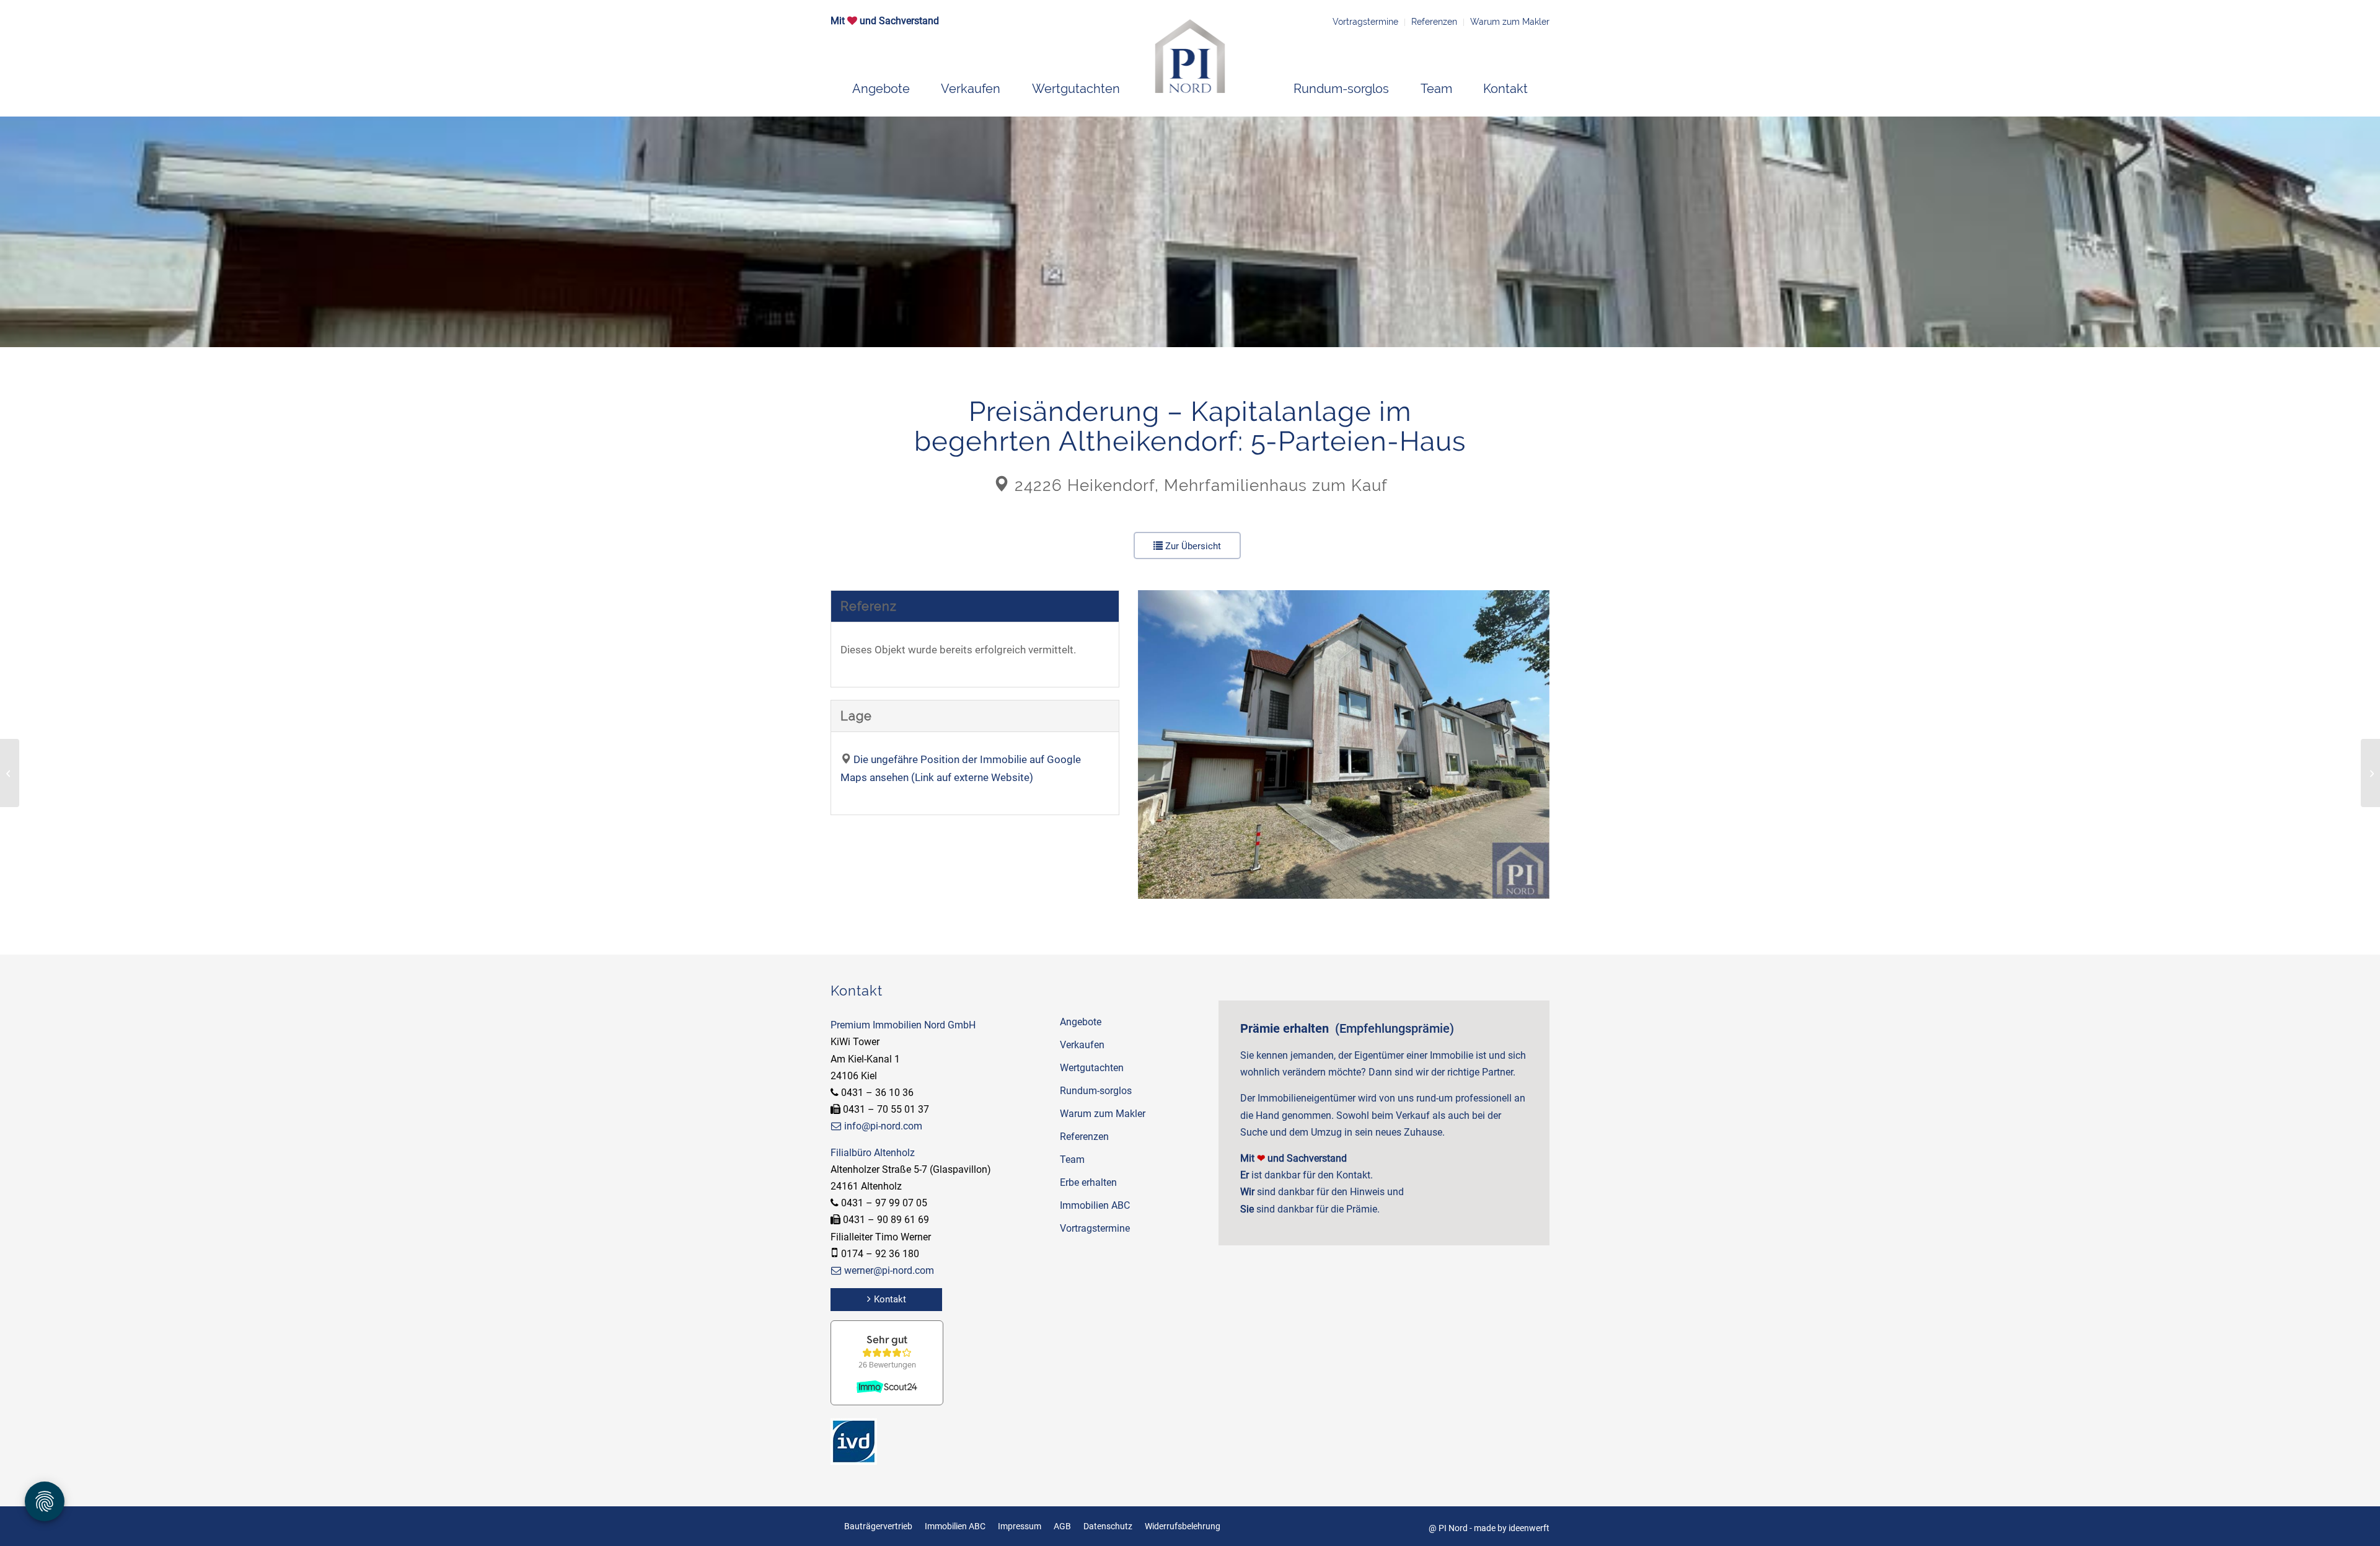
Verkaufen (1082, 1045)
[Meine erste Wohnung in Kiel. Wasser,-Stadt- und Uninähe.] (2370, 773)
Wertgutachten (1092, 1068)
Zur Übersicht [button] (1192, 546)
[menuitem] (881, 89)
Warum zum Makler (1510, 22)
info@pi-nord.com (883, 1126)
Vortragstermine (1365, 22)
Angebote (1081, 1022)
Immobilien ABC (1095, 1205)
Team (1072, 1159)
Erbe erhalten (1088, 1182)
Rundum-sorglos (1096, 1091)
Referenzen (1434, 22)
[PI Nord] (1190, 56)
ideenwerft (1529, 1528)
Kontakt (890, 1299)
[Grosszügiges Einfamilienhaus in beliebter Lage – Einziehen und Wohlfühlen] (10, 773)
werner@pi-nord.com (889, 1270)
